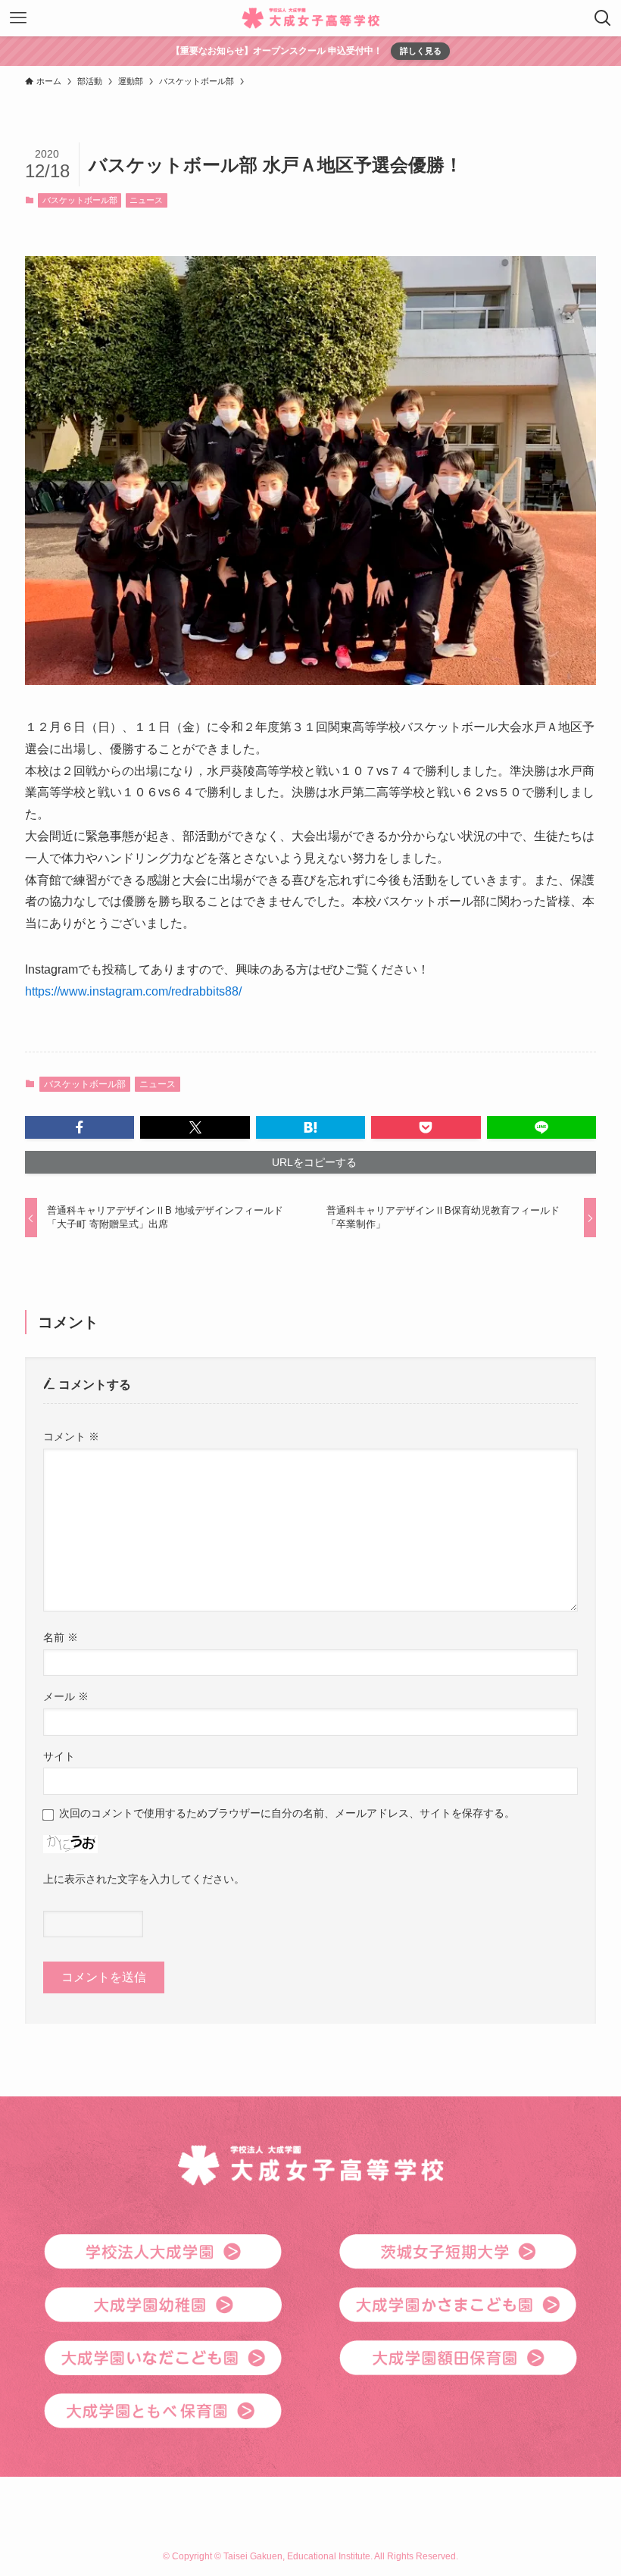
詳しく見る (421, 51)
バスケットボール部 (80, 200)
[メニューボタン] (18, 18)
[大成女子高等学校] (311, 18)
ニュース (146, 200)
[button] (80, 1127)
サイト (59, 1756)
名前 (61, 1637)
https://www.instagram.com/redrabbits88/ (133, 991)
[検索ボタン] (603, 18)
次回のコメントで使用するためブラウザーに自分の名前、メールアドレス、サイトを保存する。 (287, 1813)
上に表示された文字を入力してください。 (144, 1879)
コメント (71, 1436)
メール (66, 1696)
